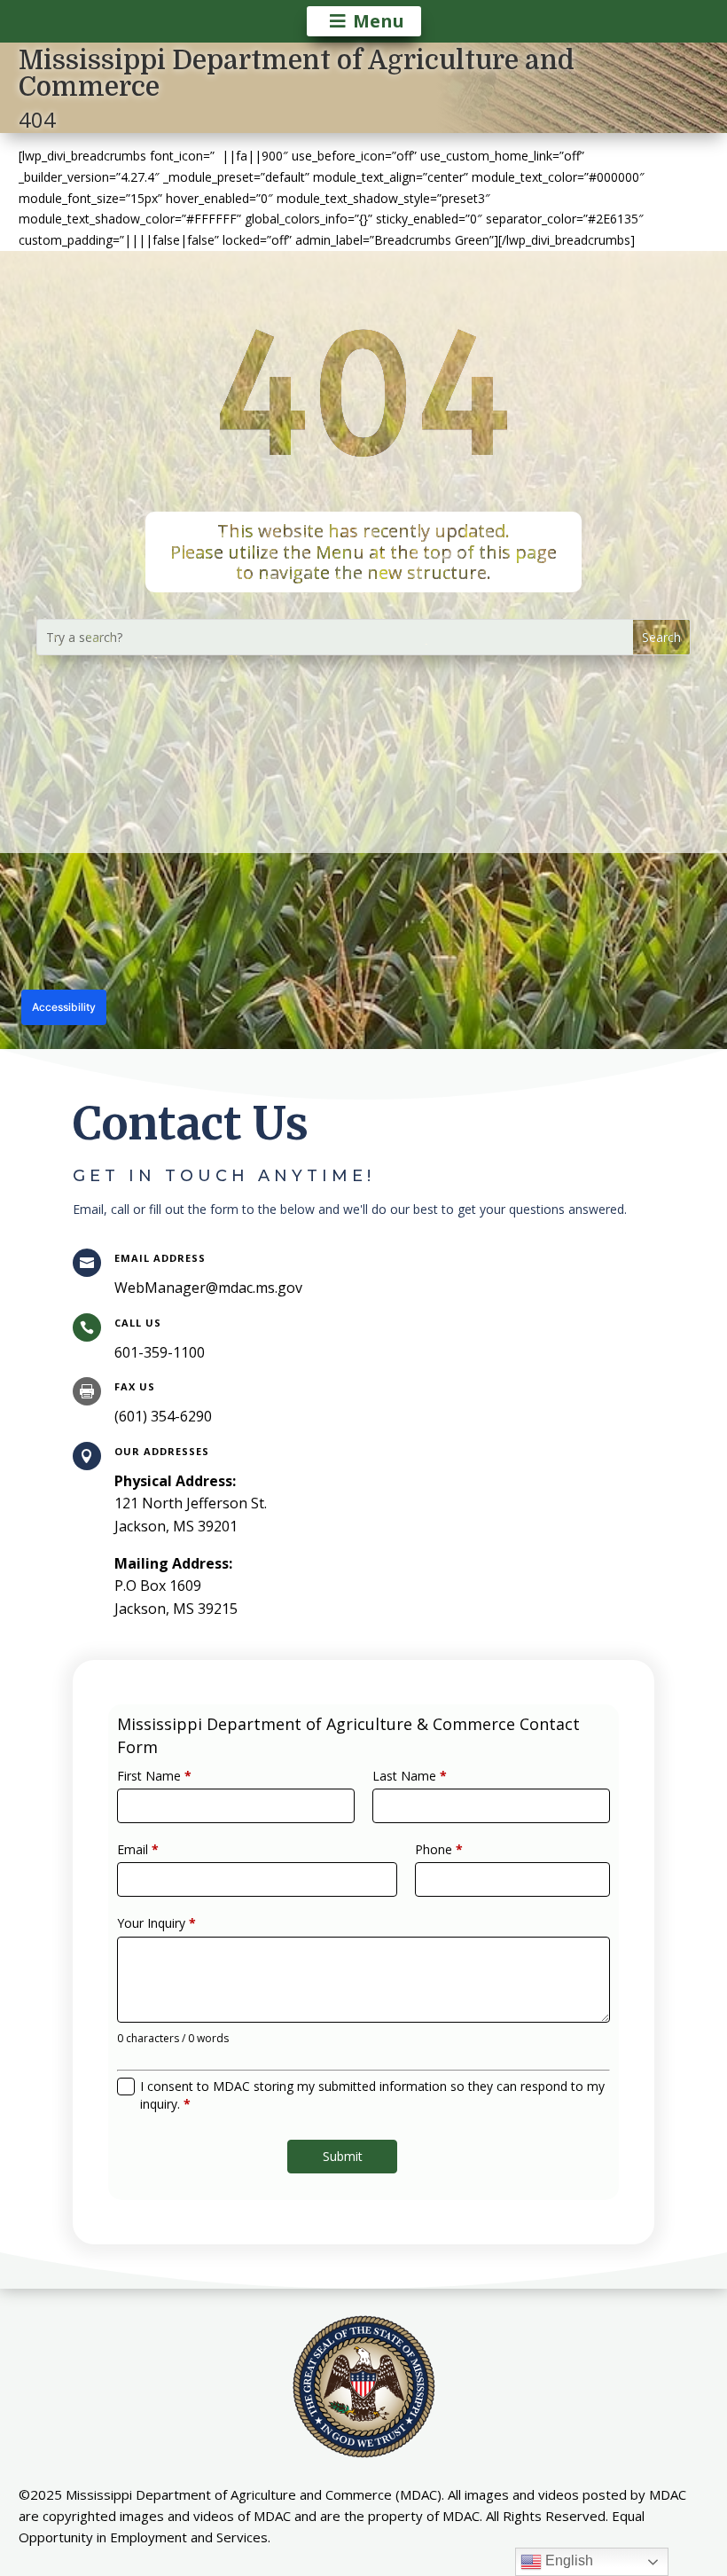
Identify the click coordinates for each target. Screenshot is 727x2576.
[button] (661, 637)
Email (138, 1849)
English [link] (567, 2560)
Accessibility (64, 1007)
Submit (343, 2156)
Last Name (410, 1776)
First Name (154, 1776)
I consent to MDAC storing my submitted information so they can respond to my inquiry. (372, 2095)
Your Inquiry (156, 1923)
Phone (439, 1849)
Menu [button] (379, 21)
